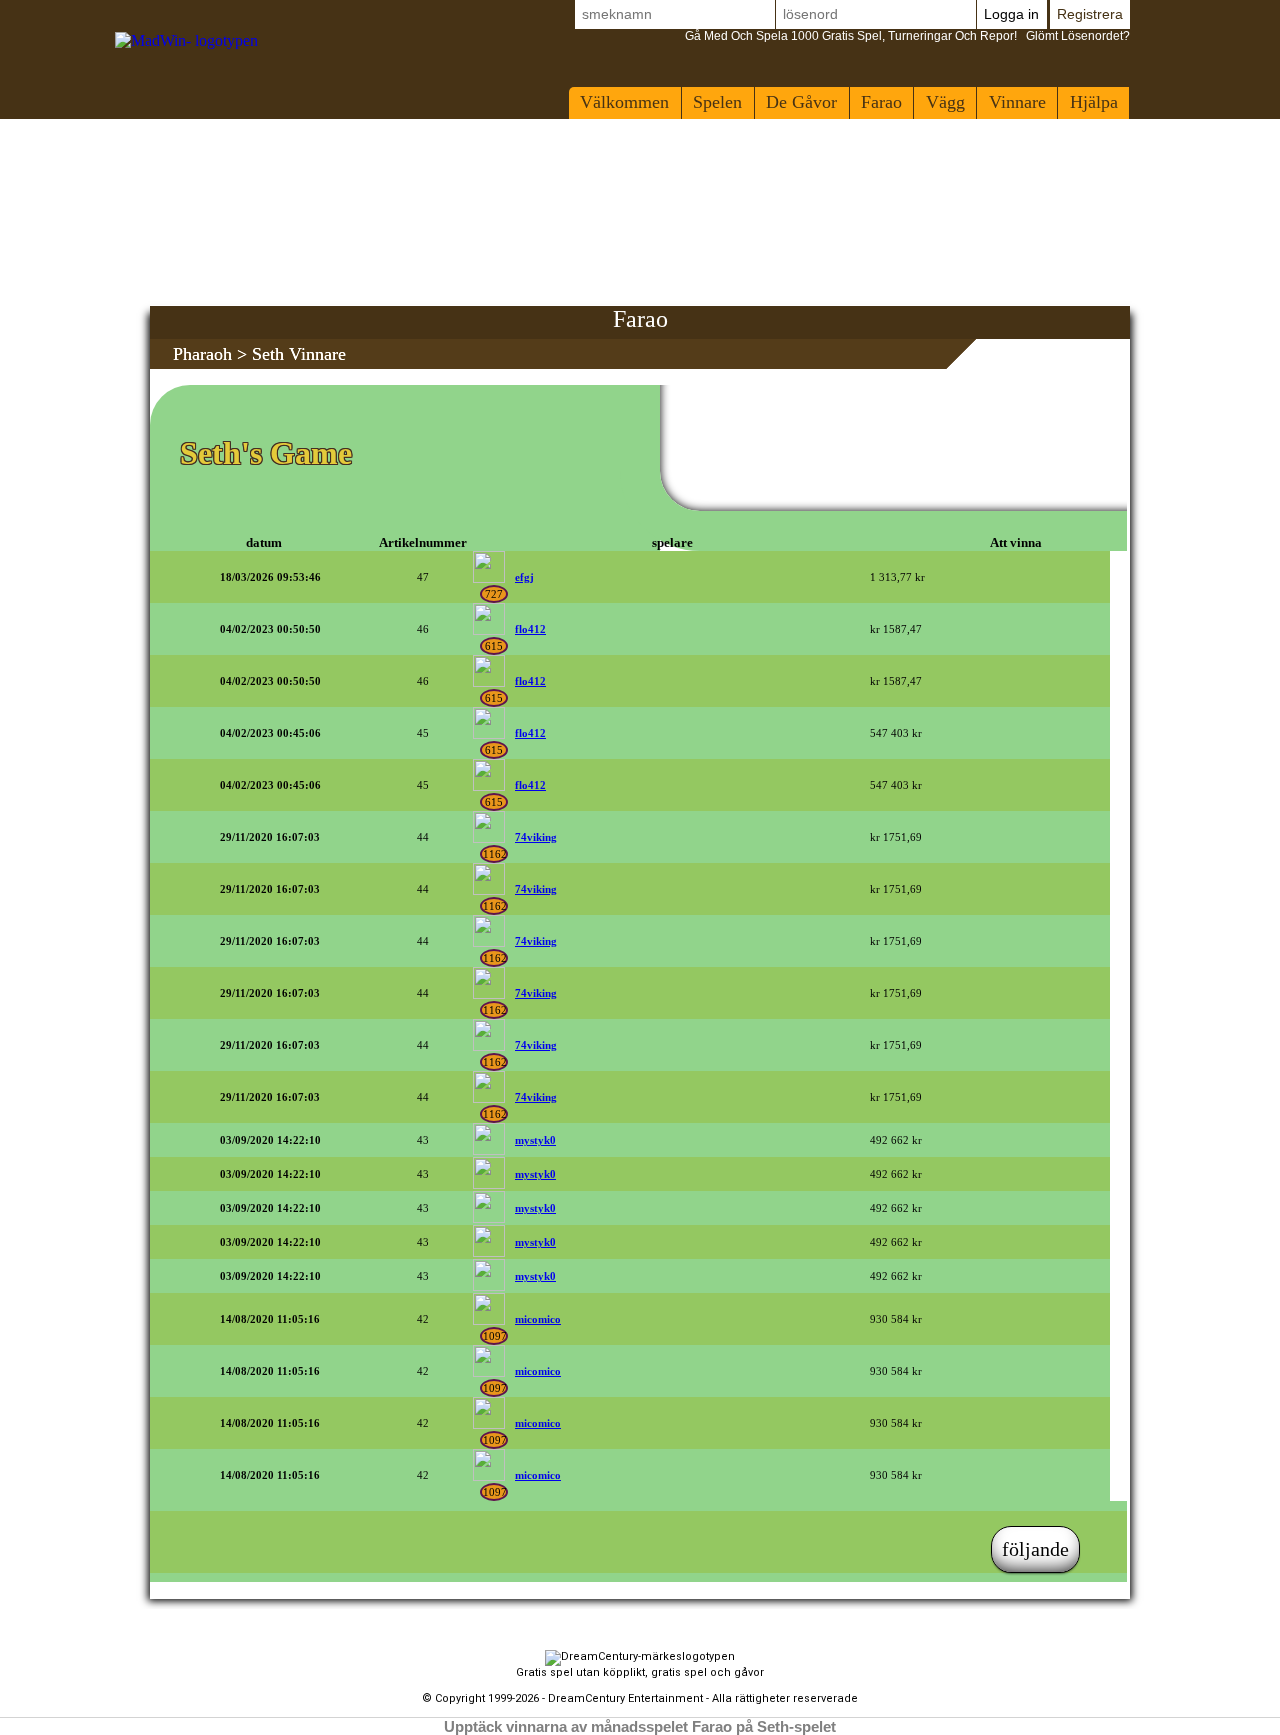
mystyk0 (535, 1140)
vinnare (1017, 102)
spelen (717, 102)
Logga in (1011, 14)
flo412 (530, 629)
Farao (881, 102)
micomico (538, 1319)
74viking (536, 837)
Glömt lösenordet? (907, 36)
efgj (524, 577)
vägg (945, 102)
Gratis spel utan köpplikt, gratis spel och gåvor (640, 1672)
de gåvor (801, 102)
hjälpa (1094, 102)
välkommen (624, 102)
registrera (1090, 14)
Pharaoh (202, 354)
